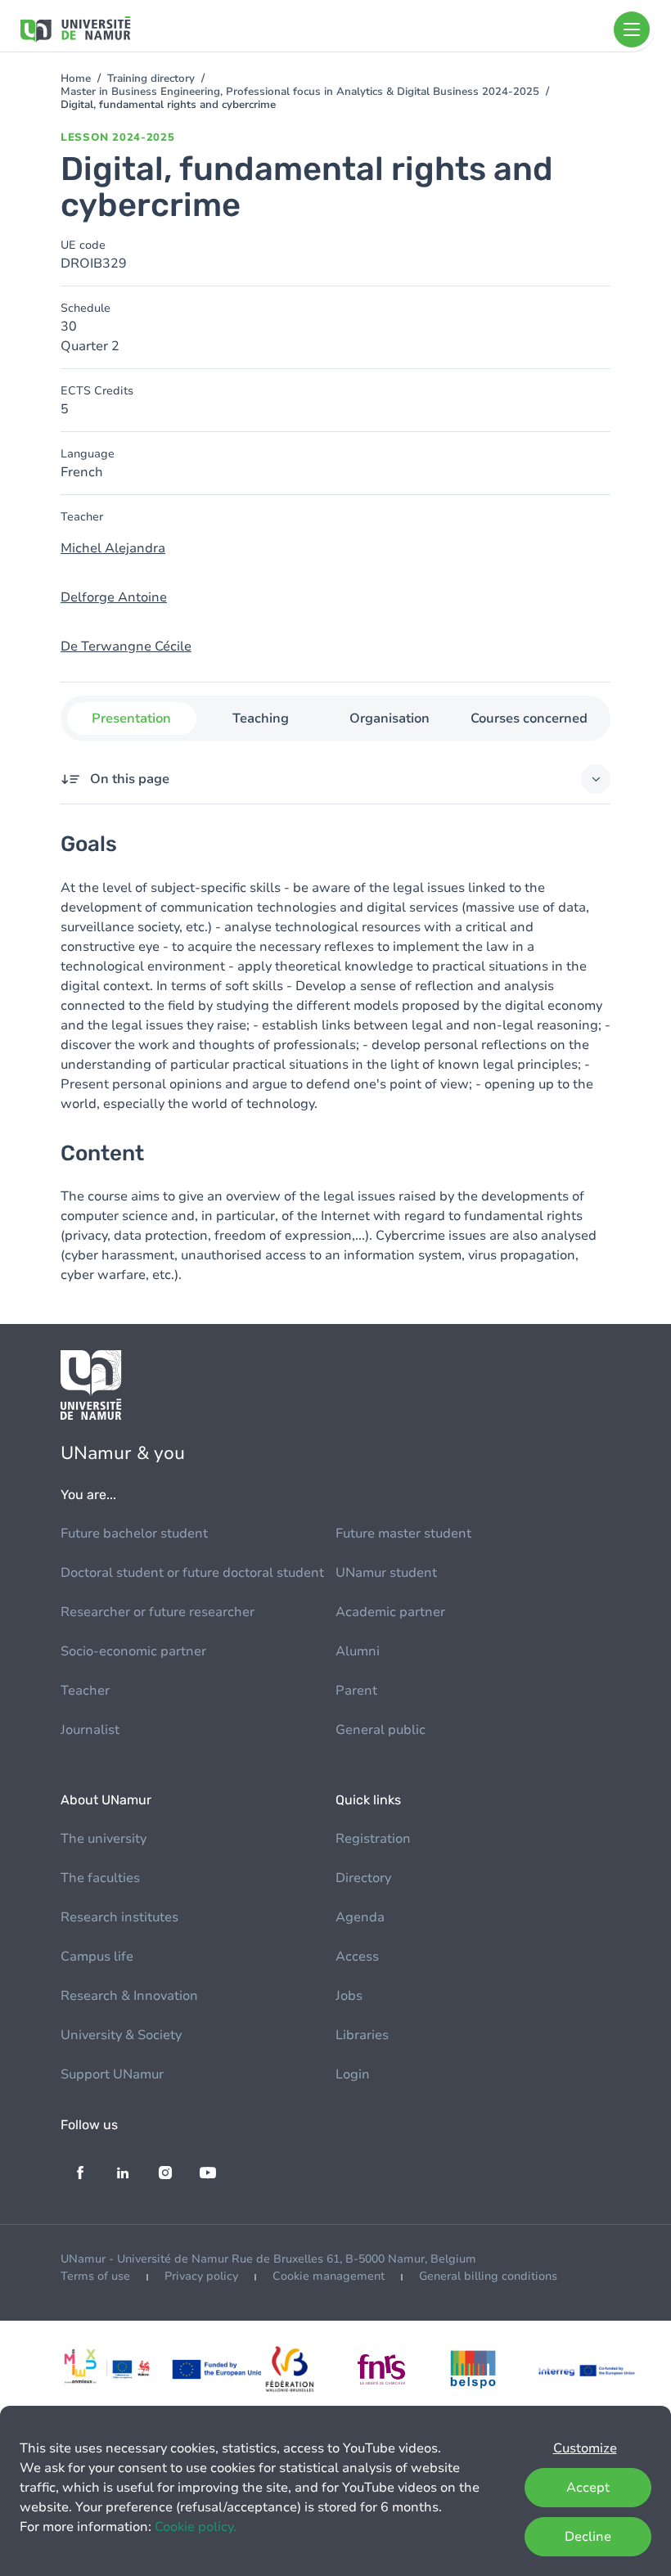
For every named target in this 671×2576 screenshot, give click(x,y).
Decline (588, 2537)
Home (76, 79)
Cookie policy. (196, 2527)
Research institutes (119, 1917)
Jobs (349, 1996)
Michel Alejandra (113, 548)
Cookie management (329, 2276)
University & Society (121, 2035)
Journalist (90, 1730)
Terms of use (95, 2276)
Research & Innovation (129, 1996)
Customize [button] (585, 2448)
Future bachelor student (134, 1533)
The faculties (100, 1878)
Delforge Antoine (114, 597)
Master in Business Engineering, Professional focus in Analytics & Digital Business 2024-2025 (300, 92)
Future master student (403, 1533)
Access (357, 1957)
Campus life (97, 1957)
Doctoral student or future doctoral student (192, 1573)
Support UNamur (112, 2074)
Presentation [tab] (131, 718)
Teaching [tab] (261, 718)
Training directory (151, 79)
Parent (356, 1691)
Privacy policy (201, 2276)
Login (353, 2074)
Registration (373, 1839)
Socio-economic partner (133, 1651)
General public (381, 1730)
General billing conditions (488, 2276)
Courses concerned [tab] (529, 718)
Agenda (360, 1917)
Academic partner (390, 1612)
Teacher (85, 1691)
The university (104, 1839)
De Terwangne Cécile (126, 646)
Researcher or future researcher (158, 1612)
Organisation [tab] (390, 718)
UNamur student (386, 1573)
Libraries (362, 2035)
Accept (588, 2488)
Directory (363, 1878)
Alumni (358, 1651)
